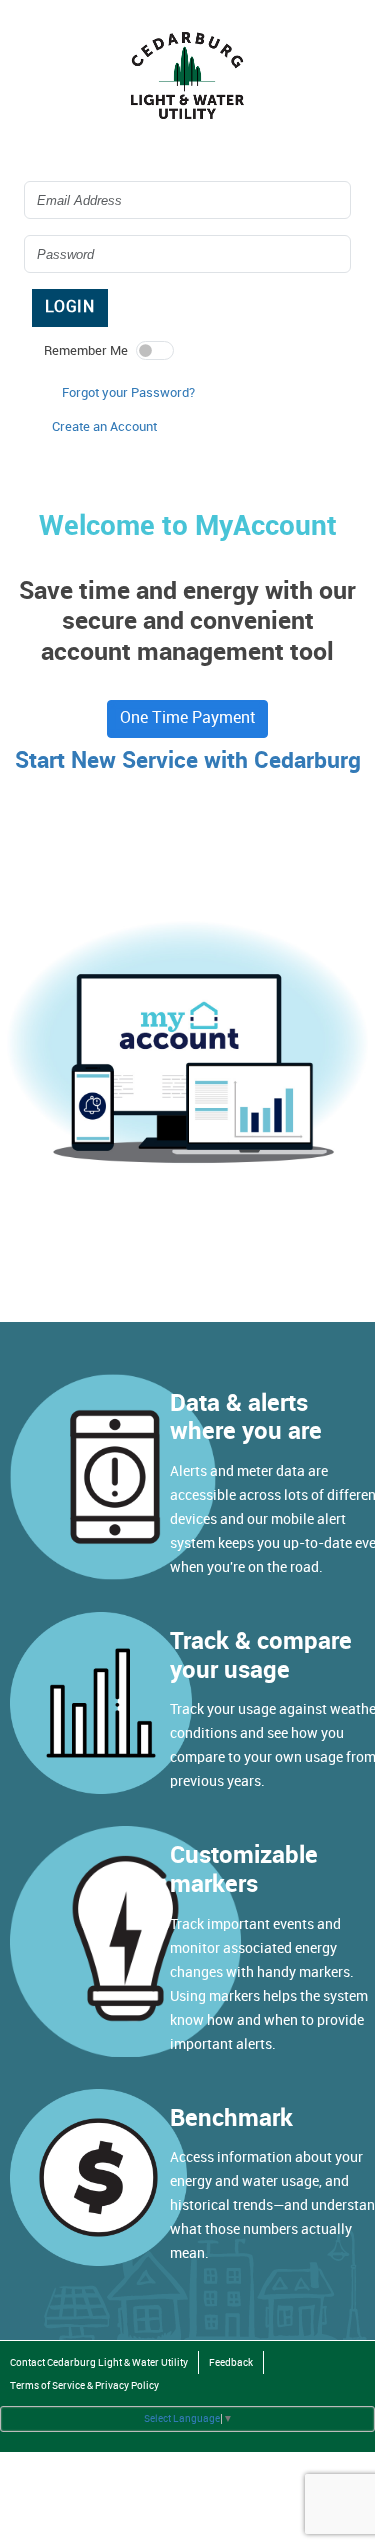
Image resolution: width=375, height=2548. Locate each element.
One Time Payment (187, 718)
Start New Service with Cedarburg (188, 761)
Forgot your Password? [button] (128, 393)
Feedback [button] (231, 2363)
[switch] (155, 350)
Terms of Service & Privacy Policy (84, 2386)
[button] (104, 428)
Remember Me (86, 351)
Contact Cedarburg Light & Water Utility (99, 2363)
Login (70, 307)
